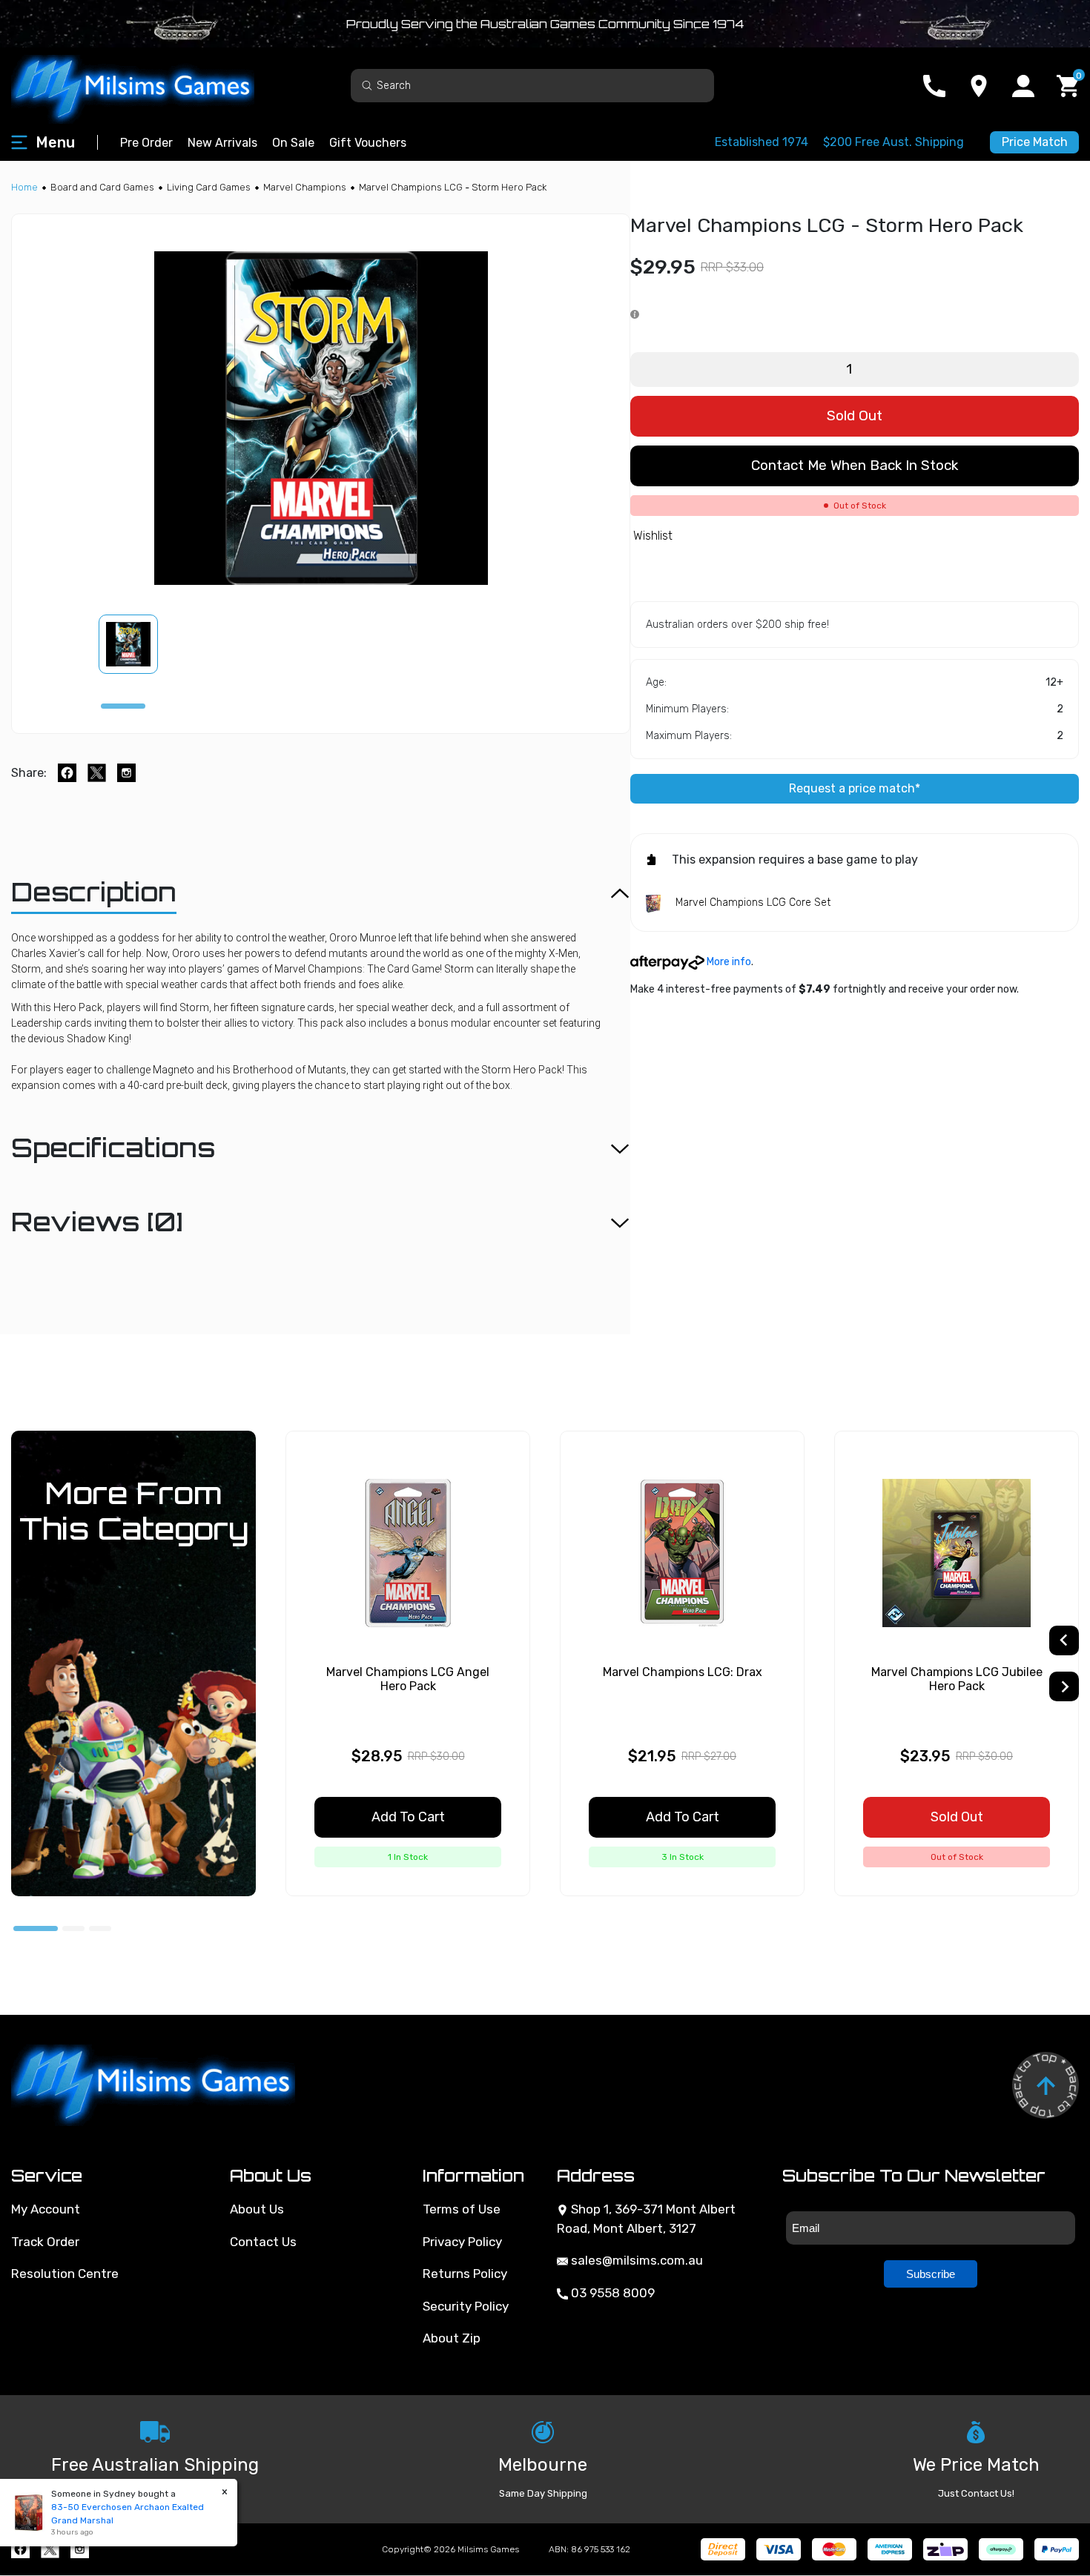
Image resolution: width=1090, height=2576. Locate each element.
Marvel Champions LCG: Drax (683, 1672)
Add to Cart (408, 1817)
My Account (46, 2209)
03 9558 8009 (611, 2293)
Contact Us (263, 2242)
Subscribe (931, 2274)
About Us (257, 2209)
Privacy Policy (462, 2242)
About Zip (452, 2338)
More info (728, 962)
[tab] (123, 706)
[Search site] (367, 85)
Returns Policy (465, 2274)
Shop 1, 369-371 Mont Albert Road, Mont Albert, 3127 (646, 2219)
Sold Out (855, 415)
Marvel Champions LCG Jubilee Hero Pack (957, 1679)
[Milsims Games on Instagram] (80, 2549)
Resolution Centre (65, 2274)
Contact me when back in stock (855, 465)
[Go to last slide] (1064, 1640)
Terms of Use (462, 2209)
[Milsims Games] (148, 86)
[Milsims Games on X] (50, 2549)
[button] (137, 644)
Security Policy (466, 2306)
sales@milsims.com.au (635, 2260)
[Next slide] (1064, 1686)
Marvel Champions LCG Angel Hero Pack (408, 1679)
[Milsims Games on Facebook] (20, 2549)
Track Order (45, 2242)
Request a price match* (855, 788)
